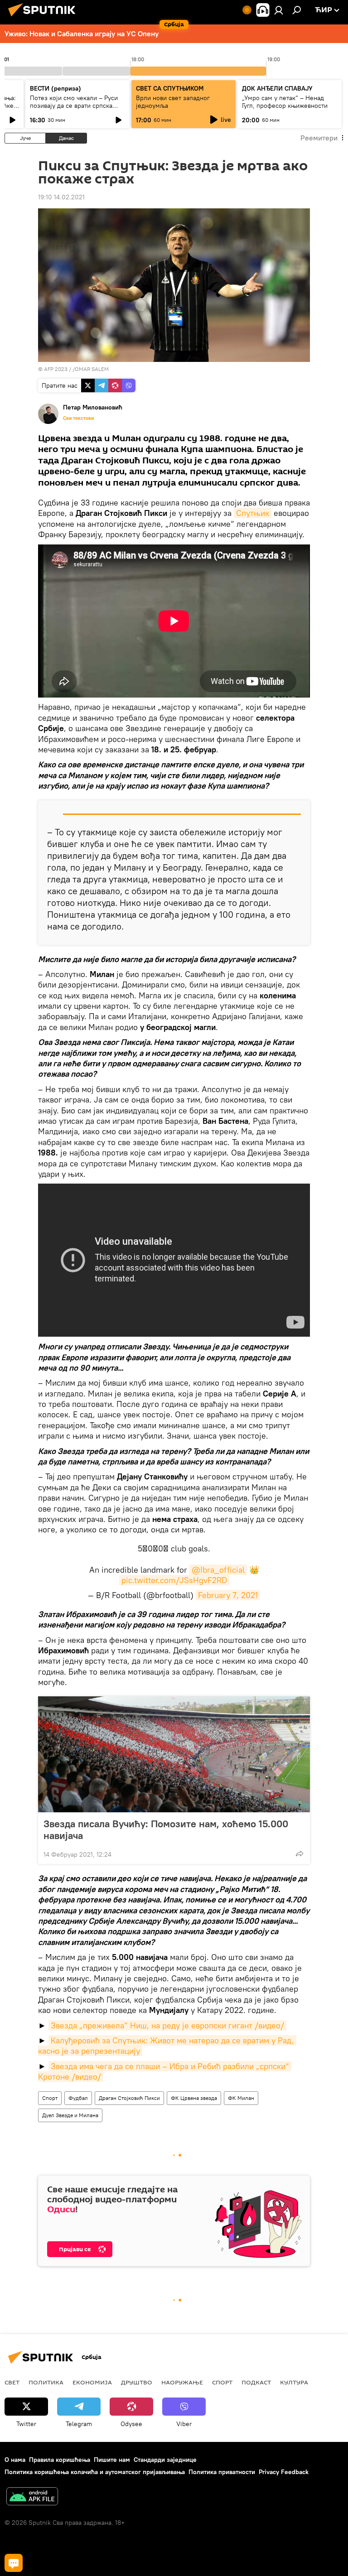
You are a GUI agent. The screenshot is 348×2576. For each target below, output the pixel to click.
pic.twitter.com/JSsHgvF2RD (174, 1580)
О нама (15, 2460)
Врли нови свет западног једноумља (173, 102)
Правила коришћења (60, 2460)
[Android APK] (32, 2497)
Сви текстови (78, 418)
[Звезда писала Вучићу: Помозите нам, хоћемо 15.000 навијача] (174, 1754)
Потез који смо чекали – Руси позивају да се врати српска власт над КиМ (74, 106)
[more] (300, 1854)
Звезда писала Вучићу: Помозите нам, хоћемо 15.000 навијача (166, 1830)
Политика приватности (222, 2472)
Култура (294, 2382)
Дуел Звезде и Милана (70, 2115)
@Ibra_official (218, 1570)
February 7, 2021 (228, 1595)
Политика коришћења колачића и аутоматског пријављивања (95, 2472)
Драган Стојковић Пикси (129, 2098)
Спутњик (253, 513)
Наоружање (182, 2382)
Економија (92, 2382)
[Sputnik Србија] (44, 18)
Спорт (50, 2098)
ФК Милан (241, 2098)
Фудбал (78, 2098)
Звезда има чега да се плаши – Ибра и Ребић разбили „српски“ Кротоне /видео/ (165, 2071)
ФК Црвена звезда (194, 2098)
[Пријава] (279, 10)
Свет (12, 2382)
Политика (46, 2382)
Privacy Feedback (284, 2472)
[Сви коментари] (14, 2563)
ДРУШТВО (137, 2382)
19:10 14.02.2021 (61, 197)
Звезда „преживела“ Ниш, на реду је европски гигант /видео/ (167, 2025)
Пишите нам (112, 2460)
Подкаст (256, 2382)
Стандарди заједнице (165, 2460)
